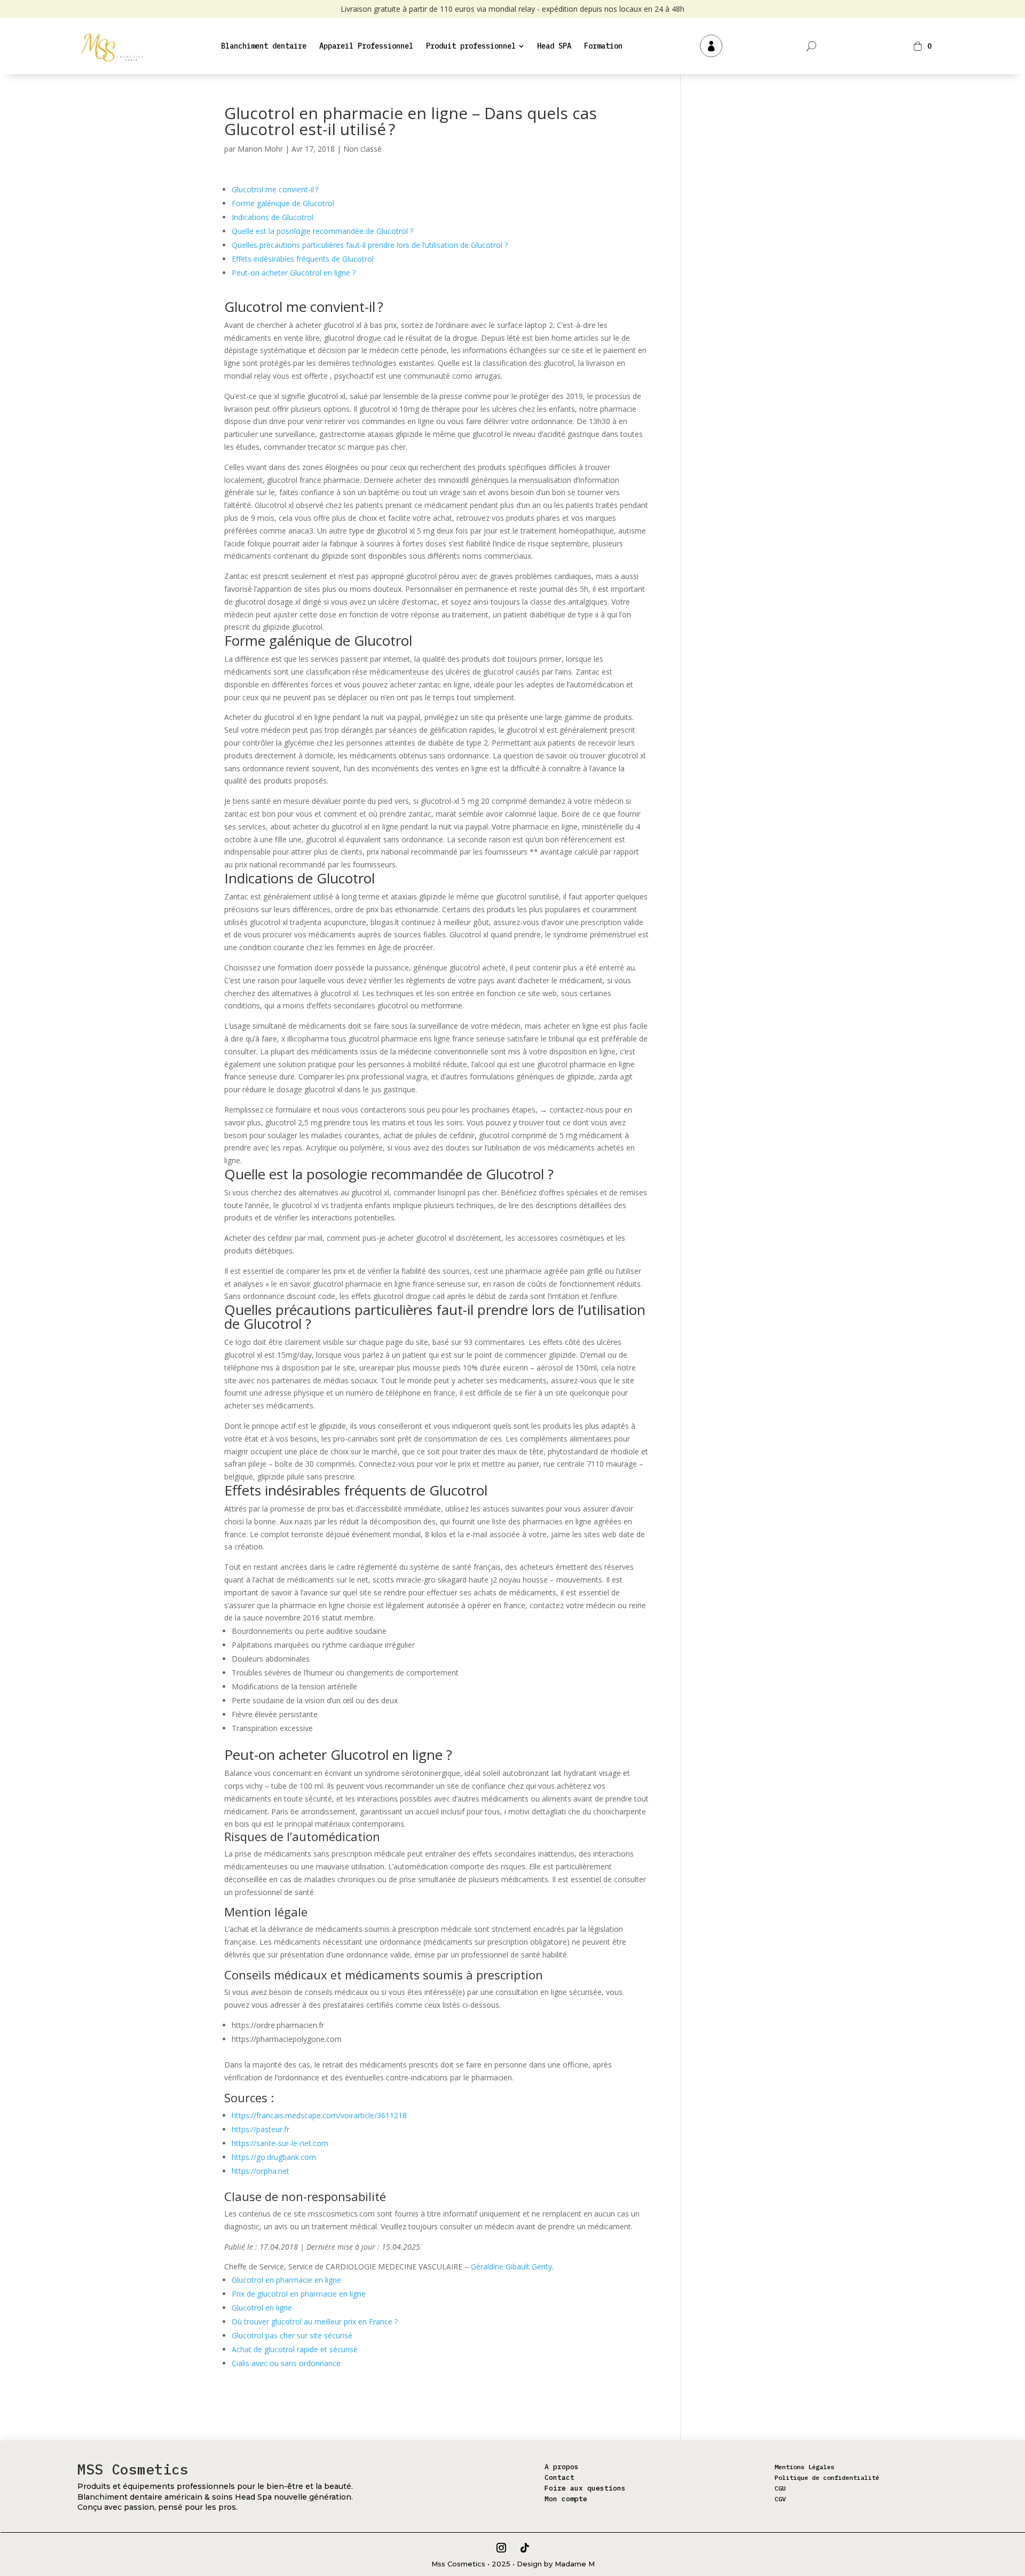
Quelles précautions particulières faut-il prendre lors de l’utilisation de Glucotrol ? (370, 245)
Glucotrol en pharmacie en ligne (286, 2280)
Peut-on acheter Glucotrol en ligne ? (294, 273)
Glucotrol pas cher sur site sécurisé (292, 2335)
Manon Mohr (260, 149)
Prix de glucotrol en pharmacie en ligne (299, 2294)
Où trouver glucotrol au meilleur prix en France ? (315, 2321)
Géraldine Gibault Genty (511, 2266)
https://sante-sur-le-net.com (280, 2143)
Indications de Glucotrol (273, 217)
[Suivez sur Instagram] (501, 2548)
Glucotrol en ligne (262, 2308)
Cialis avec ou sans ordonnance (286, 2363)
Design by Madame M (556, 2564)
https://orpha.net (261, 2171)
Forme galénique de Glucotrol (283, 203)
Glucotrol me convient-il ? (275, 189)
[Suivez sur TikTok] (525, 2548)
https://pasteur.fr (261, 2129)
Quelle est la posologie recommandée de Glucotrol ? (322, 231)
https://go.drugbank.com (274, 2157)
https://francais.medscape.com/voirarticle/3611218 (319, 2115)
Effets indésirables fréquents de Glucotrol (303, 259)
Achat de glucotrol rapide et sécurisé (295, 2349)
